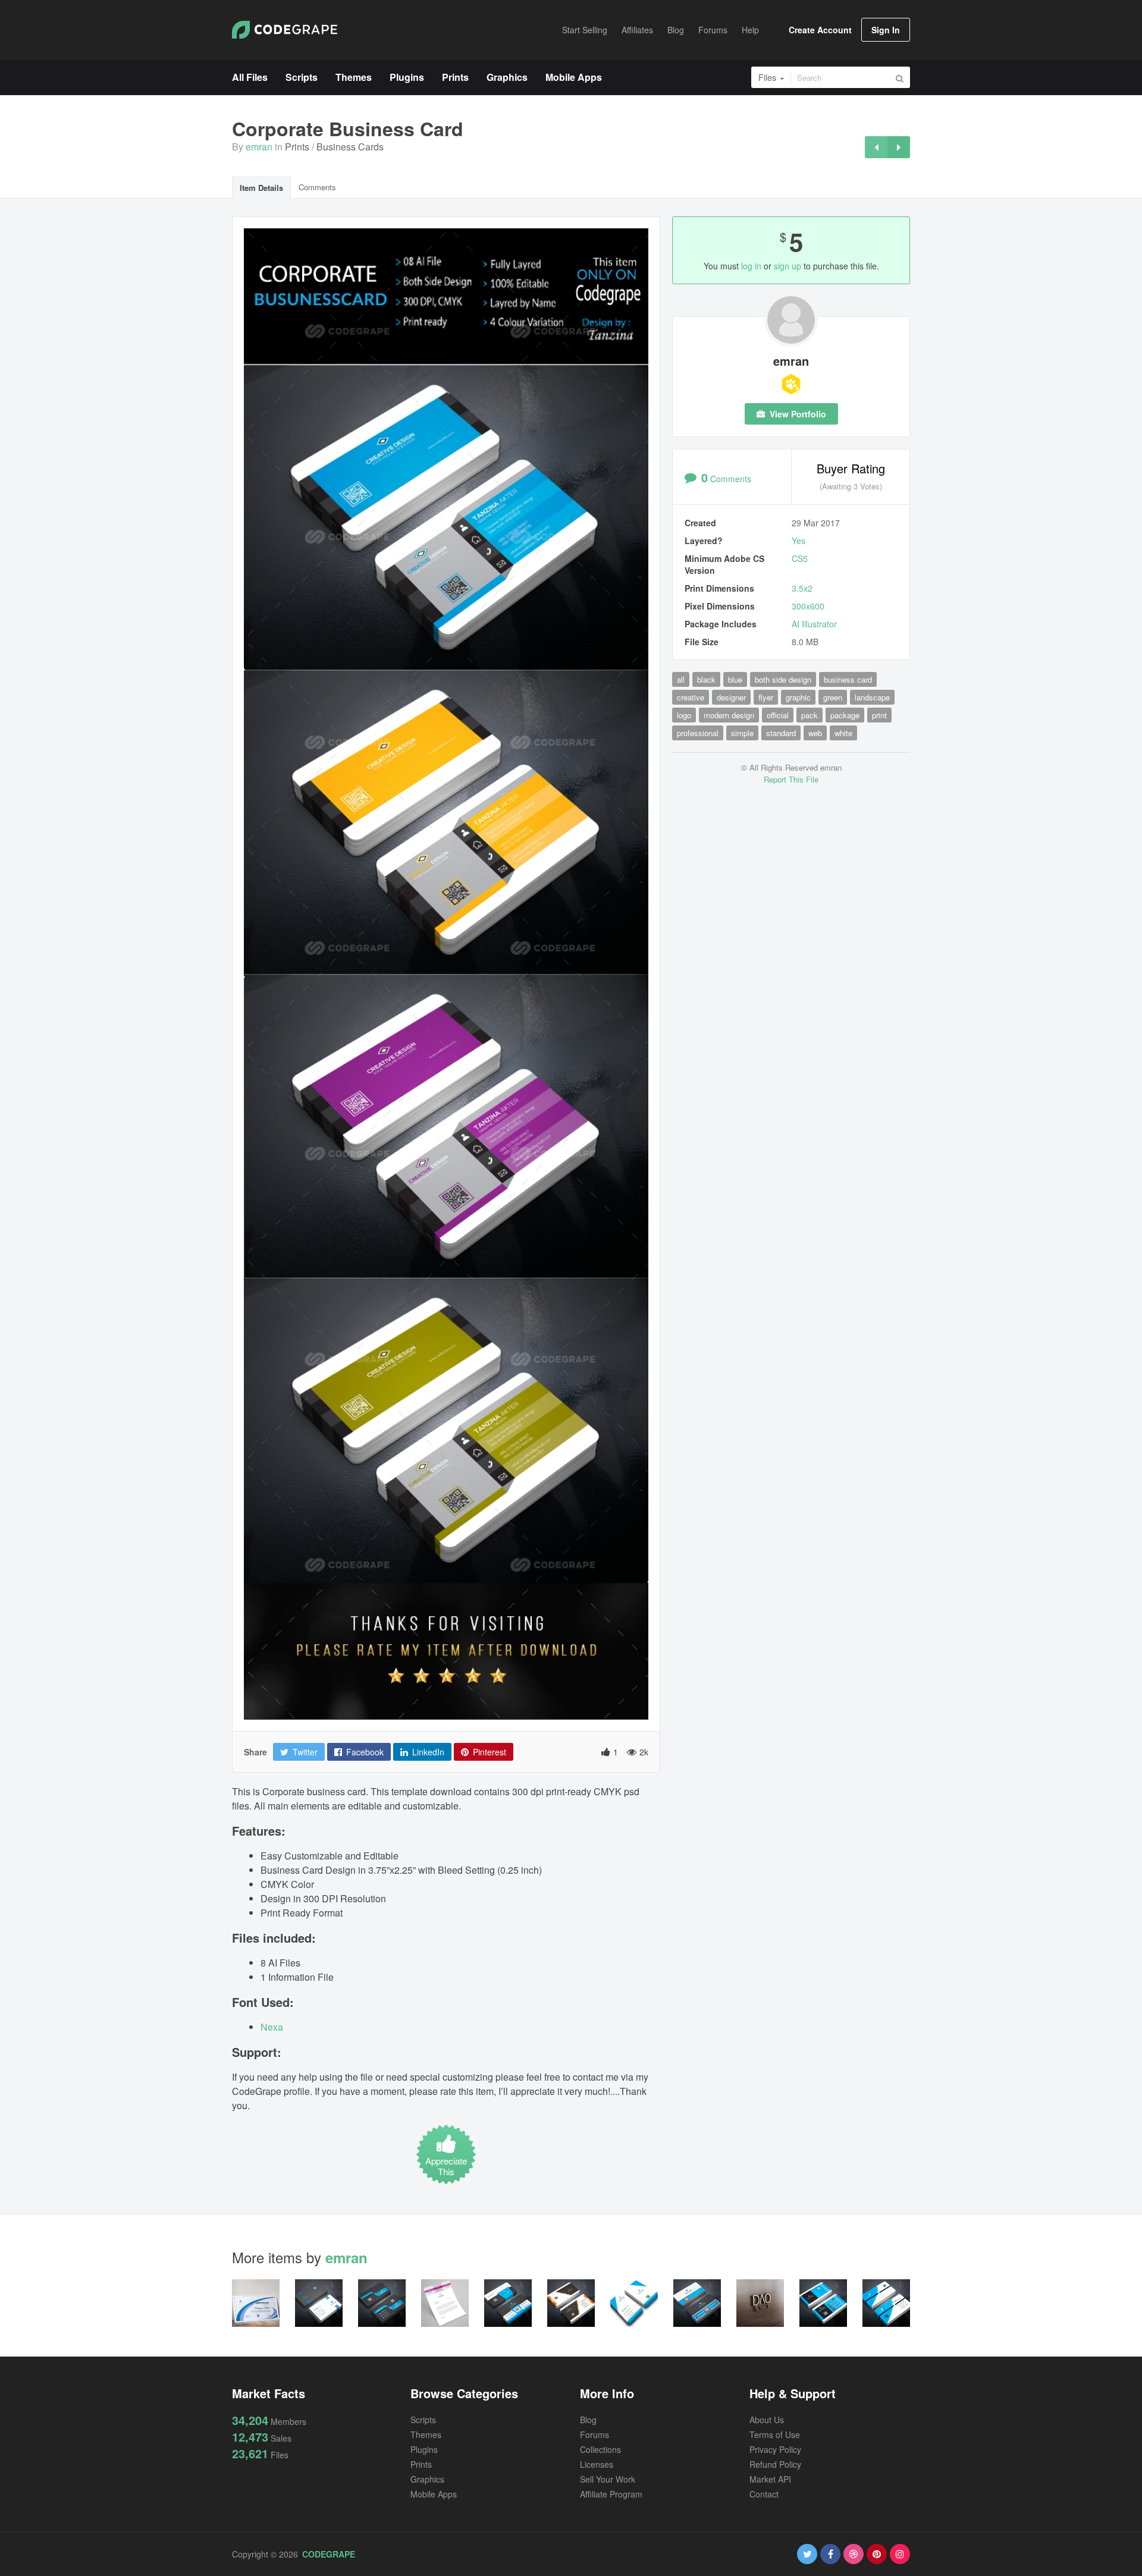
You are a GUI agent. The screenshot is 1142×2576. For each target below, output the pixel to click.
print (879, 715)
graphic (798, 697)
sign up (788, 266)
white (843, 733)
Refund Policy (775, 2464)
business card (848, 679)
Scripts (423, 2420)
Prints (297, 147)
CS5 (800, 558)
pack (810, 715)
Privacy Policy (775, 2449)
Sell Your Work (608, 2479)
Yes (799, 541)
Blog (588, 2420)
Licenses (597, 2464)
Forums (594, 2434)
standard (781, 733)
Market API (770, 2479)
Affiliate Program (611, 2494)
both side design (783, 679)
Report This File (791, 779)
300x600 (808, 606)
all (681, 679)
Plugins (424, 2449)
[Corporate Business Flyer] (876, 147)
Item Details (261, 188)
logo (684, 715)
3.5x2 (802, 588)
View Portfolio (797, 414)
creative (691, 697)
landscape (872, 697)
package (845, 715)
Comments (317, 187)
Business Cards (350, 147)
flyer (766, 697)
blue (735, 679)
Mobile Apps (434, 2494)
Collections (600, 2449)
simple (742, 733)
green (833, 697)
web (815, 733)
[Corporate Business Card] (899, 147)
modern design (729, 715)
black (706, 679)
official (778, 715)
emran (259, 147)
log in (751, 266)
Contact (764, 2494)
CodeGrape (329, 2554)
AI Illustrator (814, 624)
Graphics (427, 2479)
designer (731, 697)
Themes (426, 2434)
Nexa (272, 2027)
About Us (767, 2420)
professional (698, 733)
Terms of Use (775, 2434)
